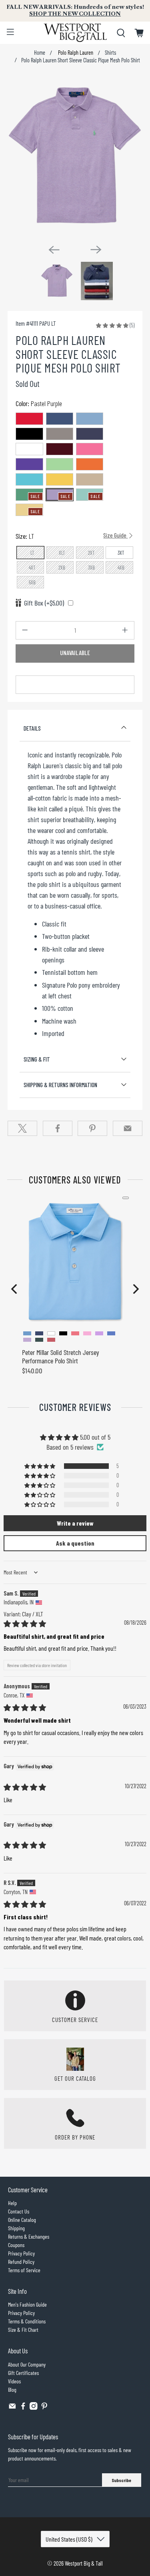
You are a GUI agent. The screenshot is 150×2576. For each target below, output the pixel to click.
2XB (62, 568)
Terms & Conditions (27, 2321)
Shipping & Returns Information (60, 1085)
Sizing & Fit (37, 1059)
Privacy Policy (21, 2253)
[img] (25, 1624)
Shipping (16, 2228)
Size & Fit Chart (23, 2330)
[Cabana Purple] (29, 464)
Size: (72, 536)
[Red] (29, 419)
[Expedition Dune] (90, 479)
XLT (62, 553)
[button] (112, 325)
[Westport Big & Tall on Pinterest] (44, 2408)
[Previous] (54, 250)
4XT (32, 568)
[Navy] (90, 434)
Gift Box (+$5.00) (44, 603)
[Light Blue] (90, 419)
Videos (14, 2381)
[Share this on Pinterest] (92, 1128)
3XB (91, 568)
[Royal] (60, 419)
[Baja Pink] (90, 449)
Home (40, 53)
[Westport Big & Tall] (75, 33)
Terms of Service (24, 2270)
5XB (32, 582)
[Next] (96, 249)
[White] (29, 449)
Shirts (110, 53)
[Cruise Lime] (60, 464)
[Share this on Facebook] (58, 1128)
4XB (121, 568)
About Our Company (27, 2364)
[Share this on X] (22, 1128)
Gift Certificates (23, 2373)
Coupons (16, 2245)
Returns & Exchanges (29, 2236)
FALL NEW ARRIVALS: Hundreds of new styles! (75, 10)
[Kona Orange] (90, 464)
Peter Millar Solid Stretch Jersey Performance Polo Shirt (61, 1357)
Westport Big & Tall (84, 2563)
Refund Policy (21, 2262)
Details (32, 728)
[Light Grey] (60, 434)
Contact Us (19, 2211)
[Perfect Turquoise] (29, 479)
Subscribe (121, 2480)
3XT (121, 553)
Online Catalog (22, 2220)
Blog (12, 2390)
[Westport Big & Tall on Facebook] (23, 2408)
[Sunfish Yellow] (60, 479)
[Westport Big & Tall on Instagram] (34, 2408)
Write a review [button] (75, 1523)
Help (12, 2203)
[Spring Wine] (60, 449)
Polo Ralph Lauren (75, 53)
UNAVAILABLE (75, 653)
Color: (39, 403)
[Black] (29, 434)
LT (32, 553)
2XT (91, 553)
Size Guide (115, 535)
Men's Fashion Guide (27, 2304)
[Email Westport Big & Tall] (12, 2408)
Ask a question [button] (75, 1543)
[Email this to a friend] (128, 1128)
